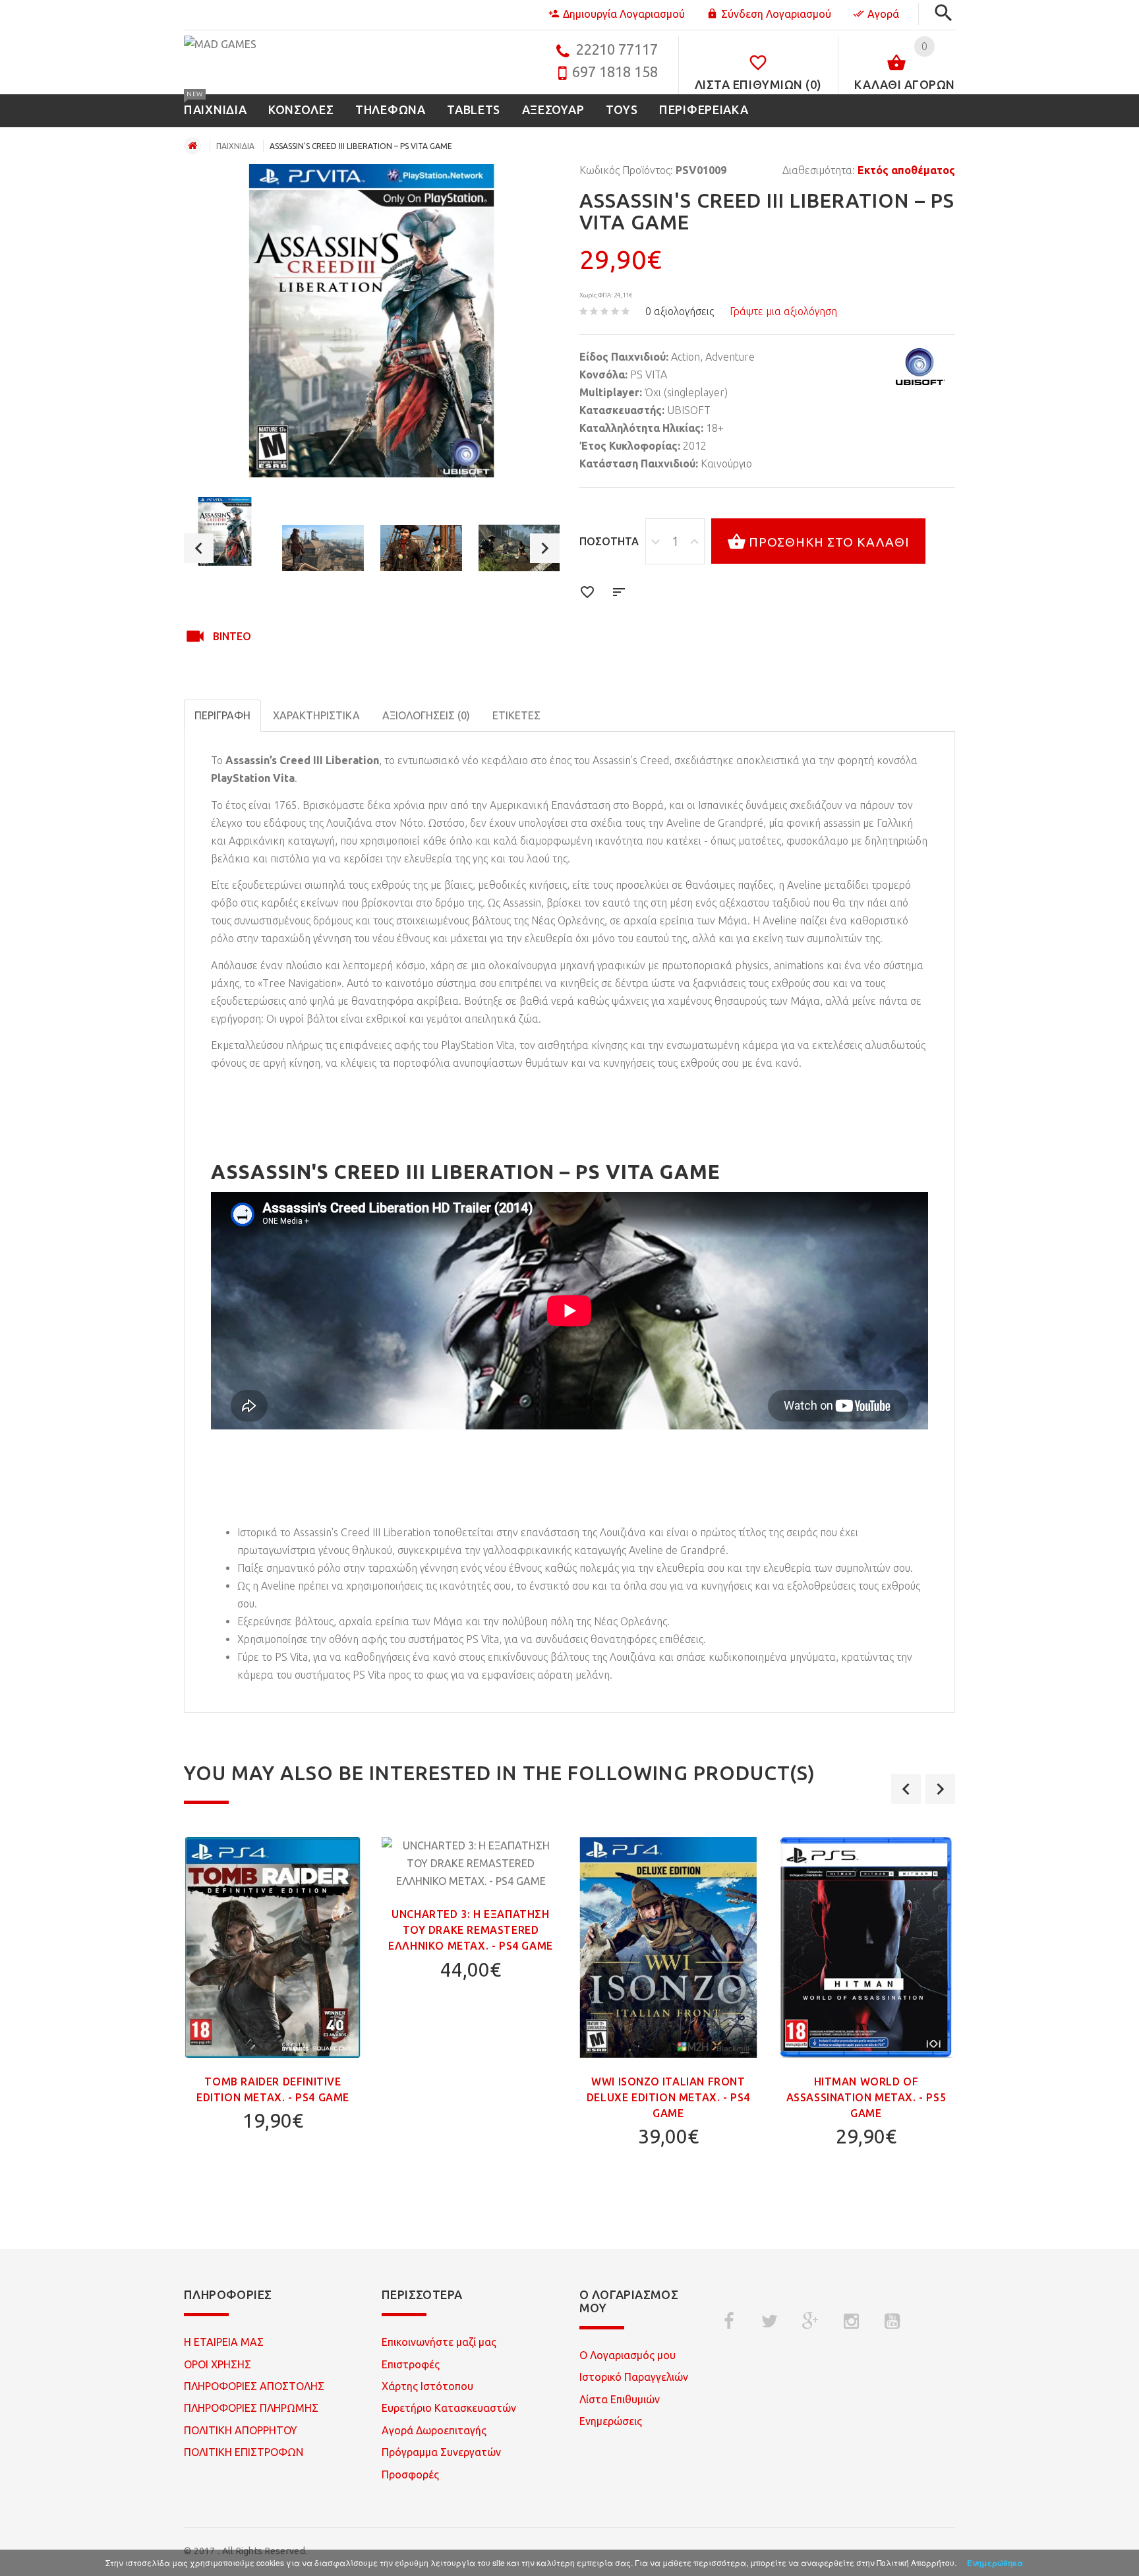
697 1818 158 (615, 72)
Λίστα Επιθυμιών (620, 2399)
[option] (225, 531)
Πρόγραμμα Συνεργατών (441, 2452)
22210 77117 (617, 49)
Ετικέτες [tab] (516, 715)
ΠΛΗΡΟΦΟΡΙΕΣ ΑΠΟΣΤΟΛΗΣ (254, 2386)
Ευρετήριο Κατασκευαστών (449, 2408)
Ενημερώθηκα (995, 2563)
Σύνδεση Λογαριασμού (776, 14)
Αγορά (883, 14)
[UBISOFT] (920, 367)
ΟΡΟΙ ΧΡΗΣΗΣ (218, 2364)
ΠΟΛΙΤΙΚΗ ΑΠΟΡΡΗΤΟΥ (241, 2430)
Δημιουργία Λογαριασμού (624, 14)
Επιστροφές (411, 2364)
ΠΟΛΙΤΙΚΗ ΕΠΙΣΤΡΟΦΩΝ (244, 2452)
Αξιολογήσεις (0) (426, 715)
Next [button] (545, 548)
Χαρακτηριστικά (316, 715)
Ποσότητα (609, 541)
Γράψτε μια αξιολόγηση (783, 311)
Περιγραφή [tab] (222, 715)
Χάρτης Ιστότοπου (427, 2386)
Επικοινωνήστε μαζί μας (439, 2342)
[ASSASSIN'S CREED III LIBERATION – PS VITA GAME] (225, 531)
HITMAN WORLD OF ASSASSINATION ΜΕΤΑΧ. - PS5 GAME (866, 2097)
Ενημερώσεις (611, 2421)
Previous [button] (199, 548)
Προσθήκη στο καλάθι (829, 542)
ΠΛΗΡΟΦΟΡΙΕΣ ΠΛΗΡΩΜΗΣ (251, 2408)
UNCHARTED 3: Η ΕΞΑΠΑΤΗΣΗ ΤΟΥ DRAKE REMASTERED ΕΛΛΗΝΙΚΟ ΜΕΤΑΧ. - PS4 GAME (471, 1930)
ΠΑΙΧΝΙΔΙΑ (235, 146)
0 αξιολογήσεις (680, 311)
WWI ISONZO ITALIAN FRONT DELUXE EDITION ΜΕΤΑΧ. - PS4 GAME (668, 2097)
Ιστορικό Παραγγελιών (634, 2377)
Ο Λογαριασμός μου (628, 2355)
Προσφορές (410, 2474)
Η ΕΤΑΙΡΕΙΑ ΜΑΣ (224, 2342)
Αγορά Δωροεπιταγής (434, 2430)
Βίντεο (232, 636)
